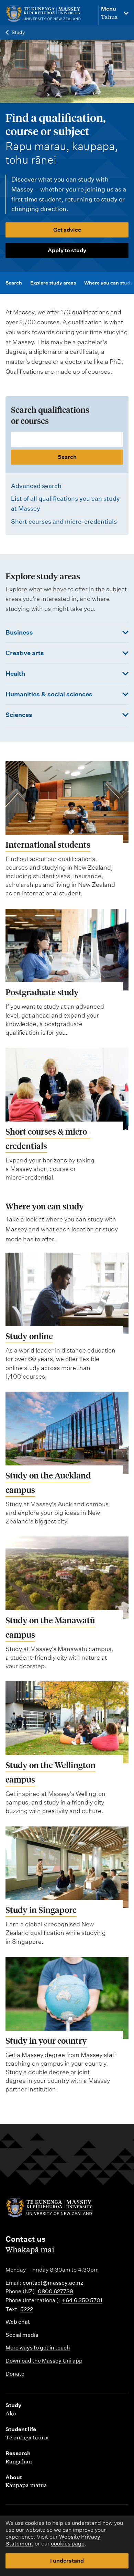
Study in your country (46, 2040)
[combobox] (67, 448)
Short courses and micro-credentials (64, 521)
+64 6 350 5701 (82, 2300)
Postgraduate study (42, 992)
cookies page (68, 2544)
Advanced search (36, 486)
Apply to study (67, 250)
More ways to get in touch (38, 2348)
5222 (27, 2309)
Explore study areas (53, 283)
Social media (22, 2335)
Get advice (67, 230)
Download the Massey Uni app (44, 2361)
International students (48, 844)
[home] (48, 14)
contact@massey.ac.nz (53, 2283)
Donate (15, 2374)
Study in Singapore (41, 1910)
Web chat (18, 2322)
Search (14, 283)
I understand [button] (67, 2561)
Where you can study (109, 283)
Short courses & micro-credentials (48, 1139)
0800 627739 (55, 2291)
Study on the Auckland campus (48, 1482)
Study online (29, 1336)
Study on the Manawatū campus (50, 1627)
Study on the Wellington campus (51, 1772)
